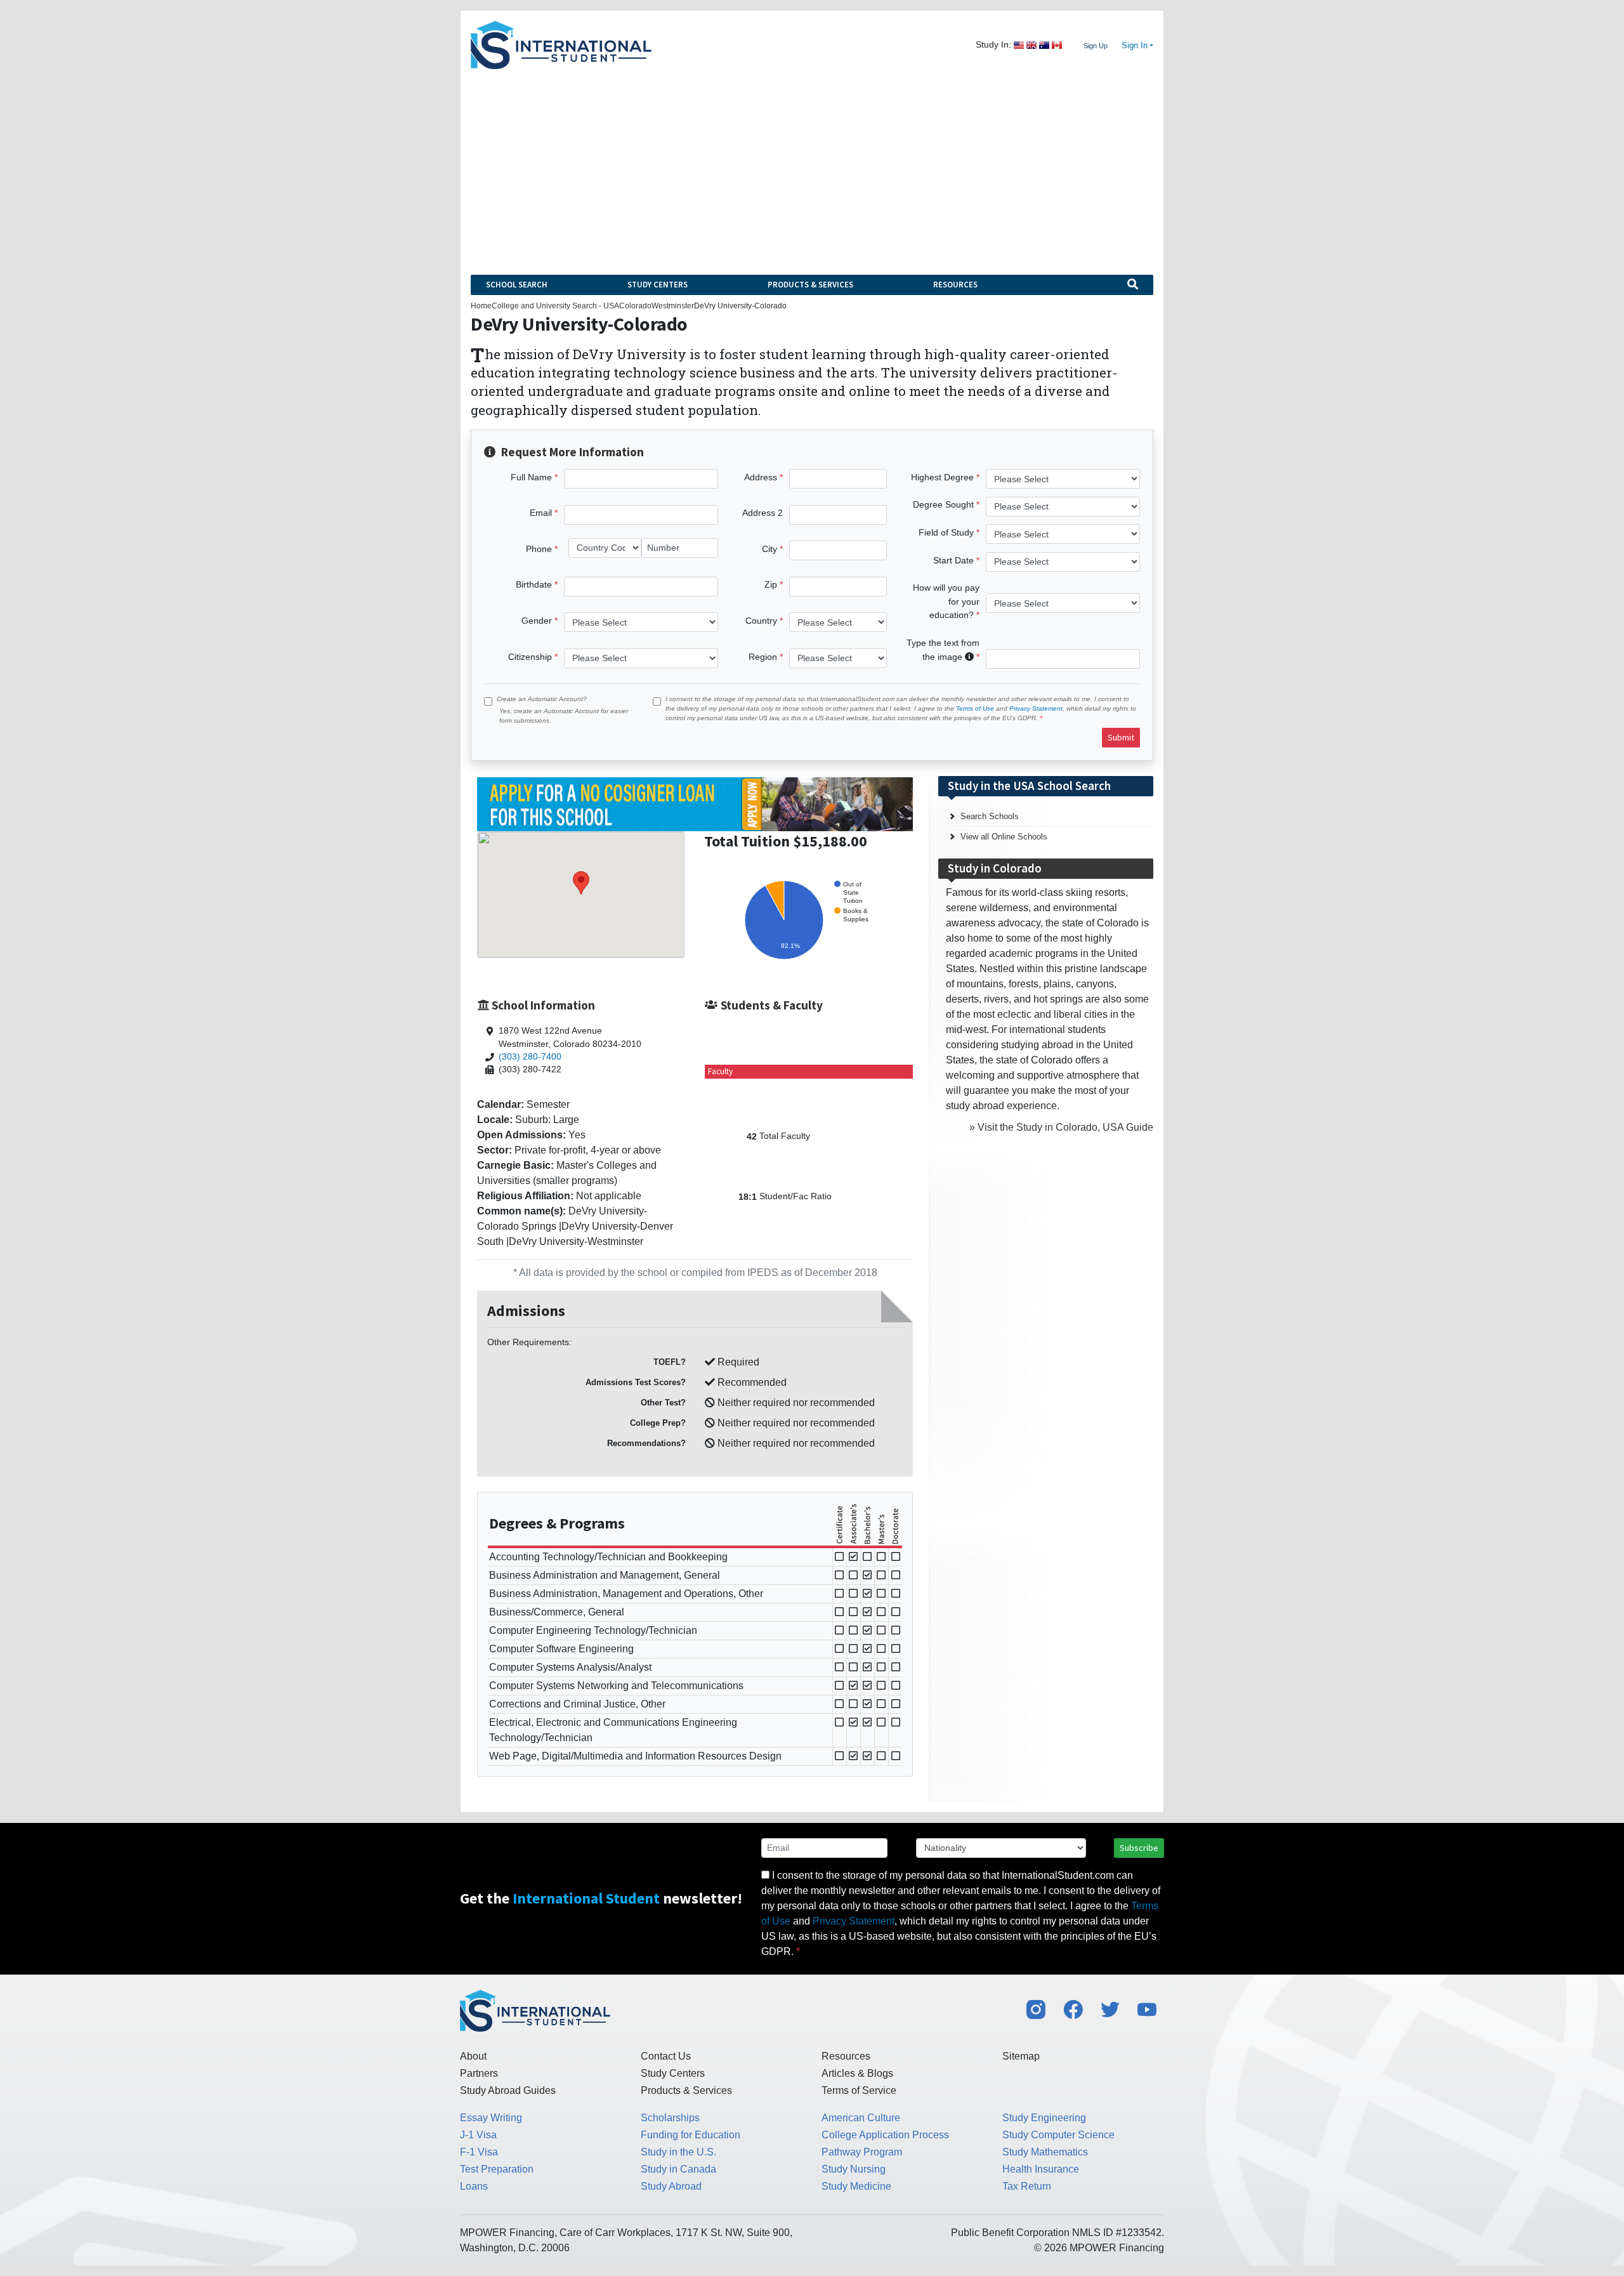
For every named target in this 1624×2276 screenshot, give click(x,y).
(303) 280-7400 (530, 1057)
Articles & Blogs (857, 2073)
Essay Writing (491, 2118)
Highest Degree (942, 477)
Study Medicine (856, 2186)
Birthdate (534, 584)
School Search (517, 285)
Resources (955, 285)
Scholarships (670, 2118)
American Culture (861, 2118)
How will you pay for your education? (946, 601)
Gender (537, 621)
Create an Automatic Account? (542, 699)
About (473, 2056)
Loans (474, 2186)
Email (541, 513)
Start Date (953, 560)
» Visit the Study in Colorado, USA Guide (1061, 1127)
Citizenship (530, 657)
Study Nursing (854, 2169)
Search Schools (990, 816)
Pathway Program (862, 2152)
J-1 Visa (478, 2135)
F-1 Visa (479, 2152)
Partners (479, 2073)
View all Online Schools (1004, 837)
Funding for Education (691, 2135)
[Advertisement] (812, 164)
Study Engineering (1044, 2118)
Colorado (635, 306)
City (769, 549)
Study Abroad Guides (508, 2090)
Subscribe (1139, 1848)
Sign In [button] (1135, 46)
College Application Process (885, 2135)
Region (763, 657)
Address (761, 477)
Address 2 (763, 513)
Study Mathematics (1045, 2152)
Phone (539, 549)
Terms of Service (859, 2090)
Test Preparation (497, 2169)
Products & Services (810, 285)
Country (761, 621)
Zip (771, 584)
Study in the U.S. (678, 2152)
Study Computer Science (1058, 2135)
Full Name (531, 477)
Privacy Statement (1036, 708)
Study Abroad (671, 2186)
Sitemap (1021, 2056)
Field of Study (946, 532)
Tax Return (1027, 2186)
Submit (1121, 737)
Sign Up (1096, 46)
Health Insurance (1041, 2169)
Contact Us (666, 2056)
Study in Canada (678, 2169)
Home (481, 306)
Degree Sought (943, 504)
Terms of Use (975, 708)
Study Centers (658, 285)
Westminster (673, 306)
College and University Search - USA (555, 306)
